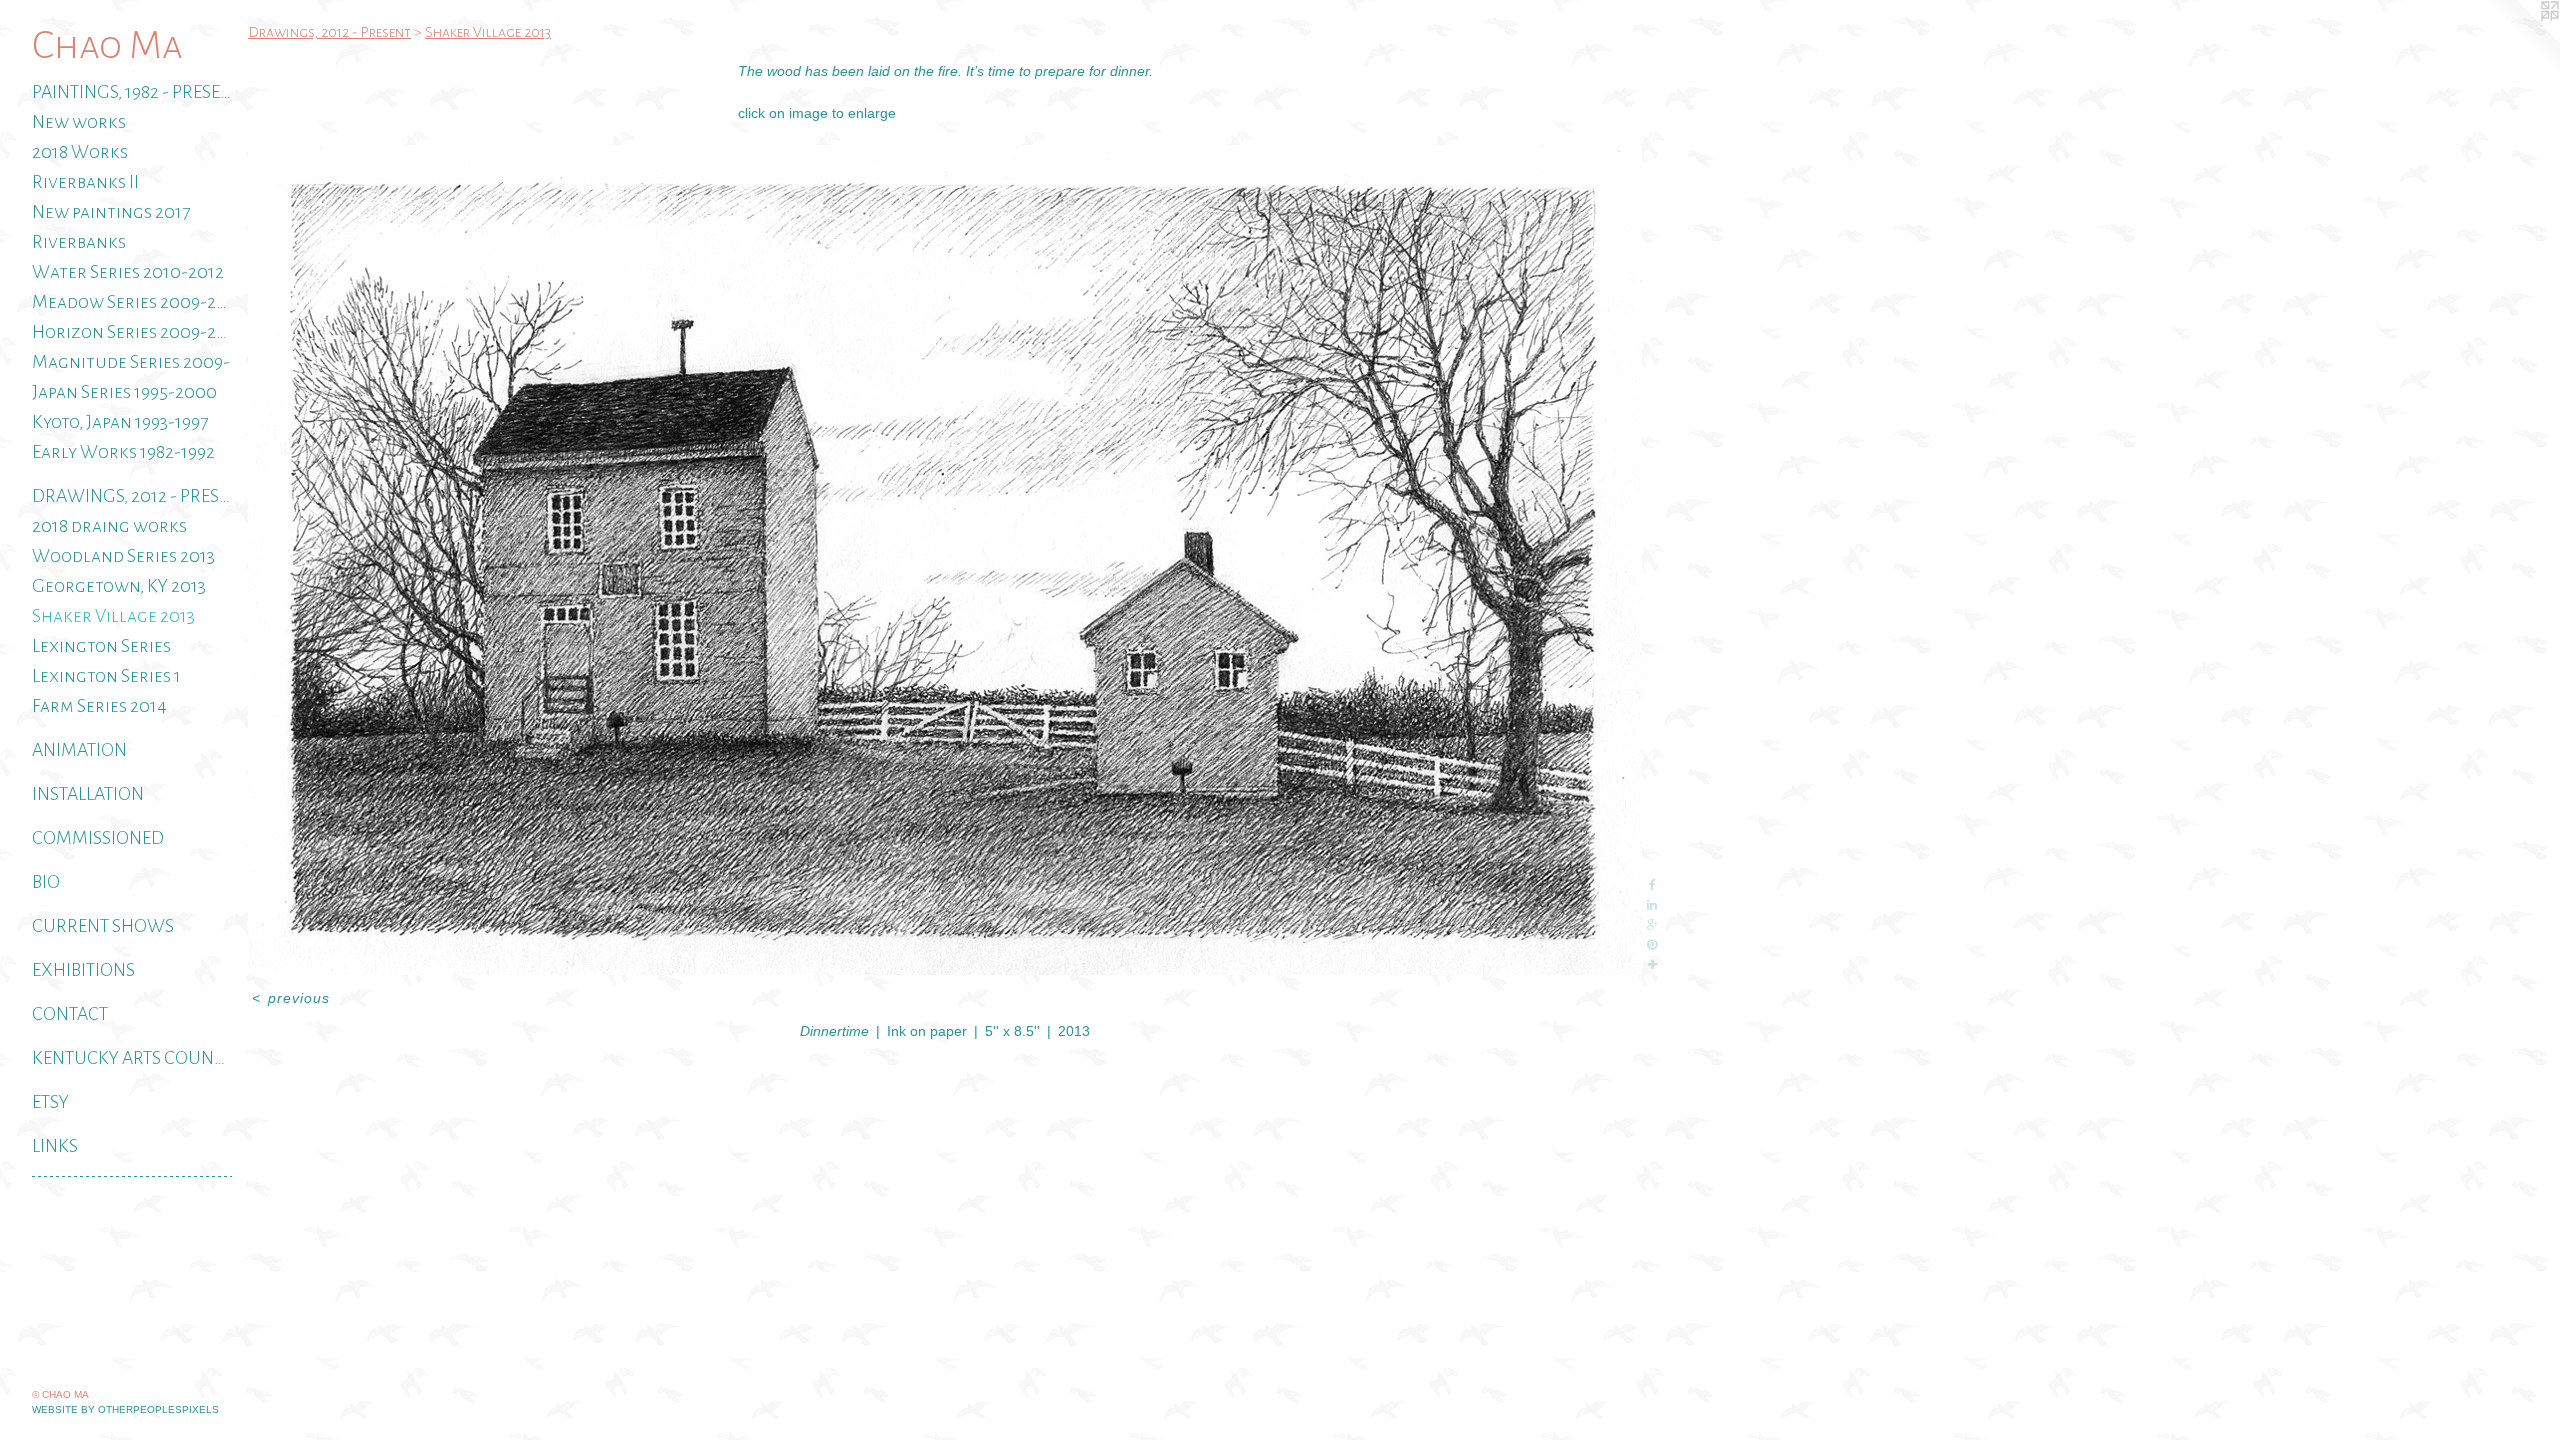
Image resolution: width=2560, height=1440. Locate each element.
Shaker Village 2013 (113, 616)
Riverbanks (79, 242)
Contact (70, 1014)
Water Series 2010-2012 (128, 272)
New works (79, 122)
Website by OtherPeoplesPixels (125, 1409)
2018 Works (80, 152)
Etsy (50, 1102)
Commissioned (98, 838)
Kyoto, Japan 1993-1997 (120, 422)
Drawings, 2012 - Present (132, 496)
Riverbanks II (85, 182)
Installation (88, 794)
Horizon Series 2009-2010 (132, 332)
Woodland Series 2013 (123, 556)
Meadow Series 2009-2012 (132, 302)
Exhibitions (83, 970)
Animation (79, 750)
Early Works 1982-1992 (123, 452)
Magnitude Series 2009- (131, 362)
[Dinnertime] (945, 560)
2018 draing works (109, 526)
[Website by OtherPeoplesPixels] (2520, 40)
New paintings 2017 (111, 212)
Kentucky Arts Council (132, 1058)
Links (55, 1146)
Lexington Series (101, 646)
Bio (46, 882)
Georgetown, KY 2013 (119, 586)
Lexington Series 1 (106, 676)
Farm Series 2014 (99, 706)
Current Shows (103, 926)
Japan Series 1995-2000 (124, 392)
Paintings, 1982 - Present (132, 92)
